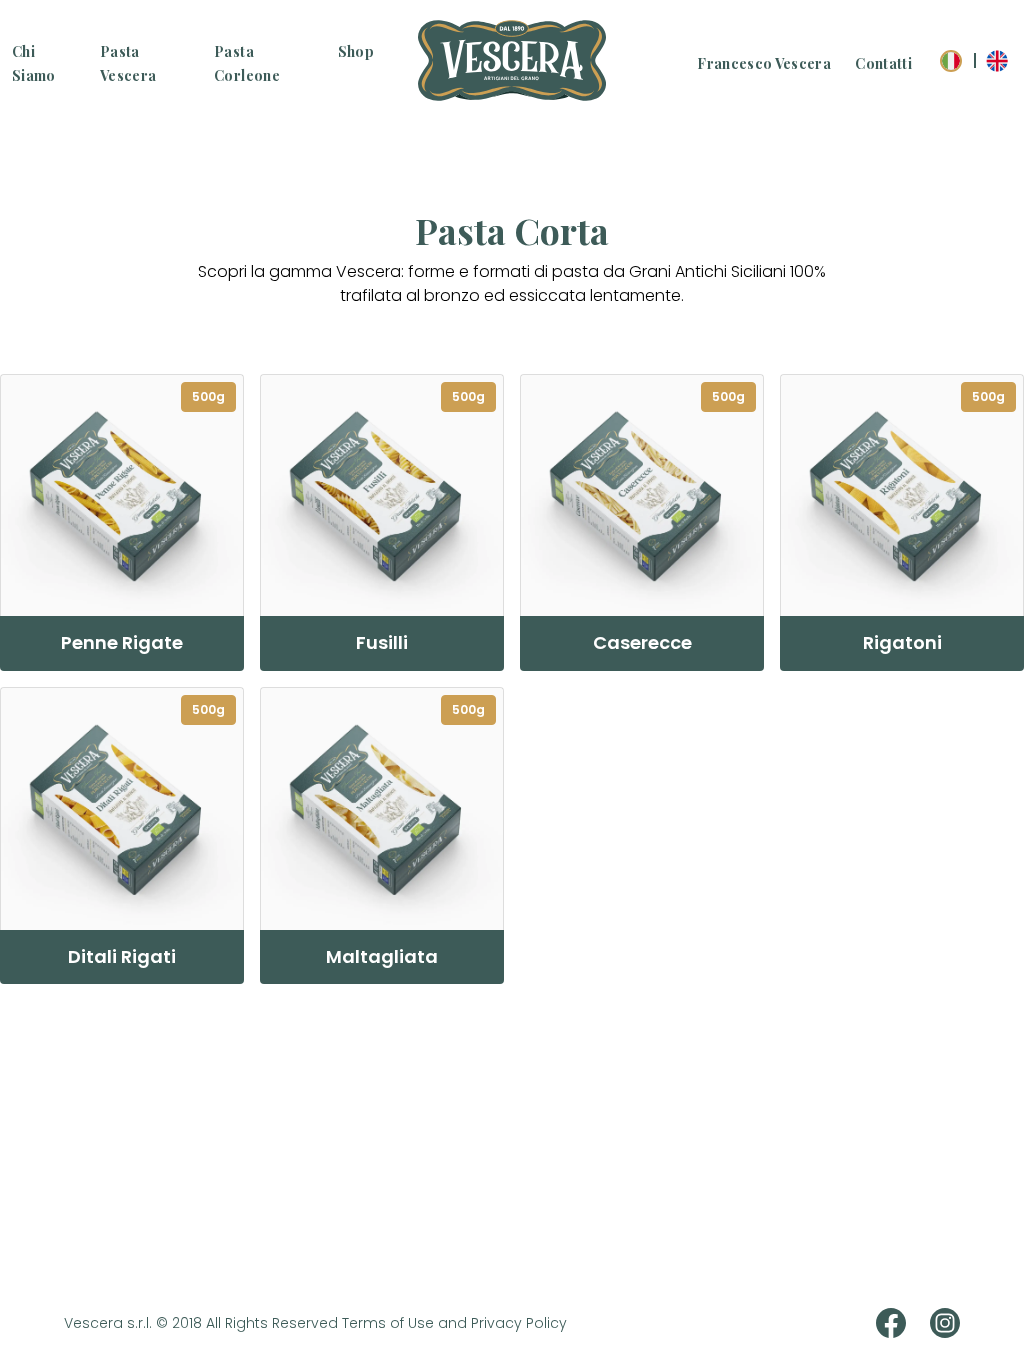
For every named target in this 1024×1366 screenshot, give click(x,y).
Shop (356, 51)
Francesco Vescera (764, 63)
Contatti (883, 63)
